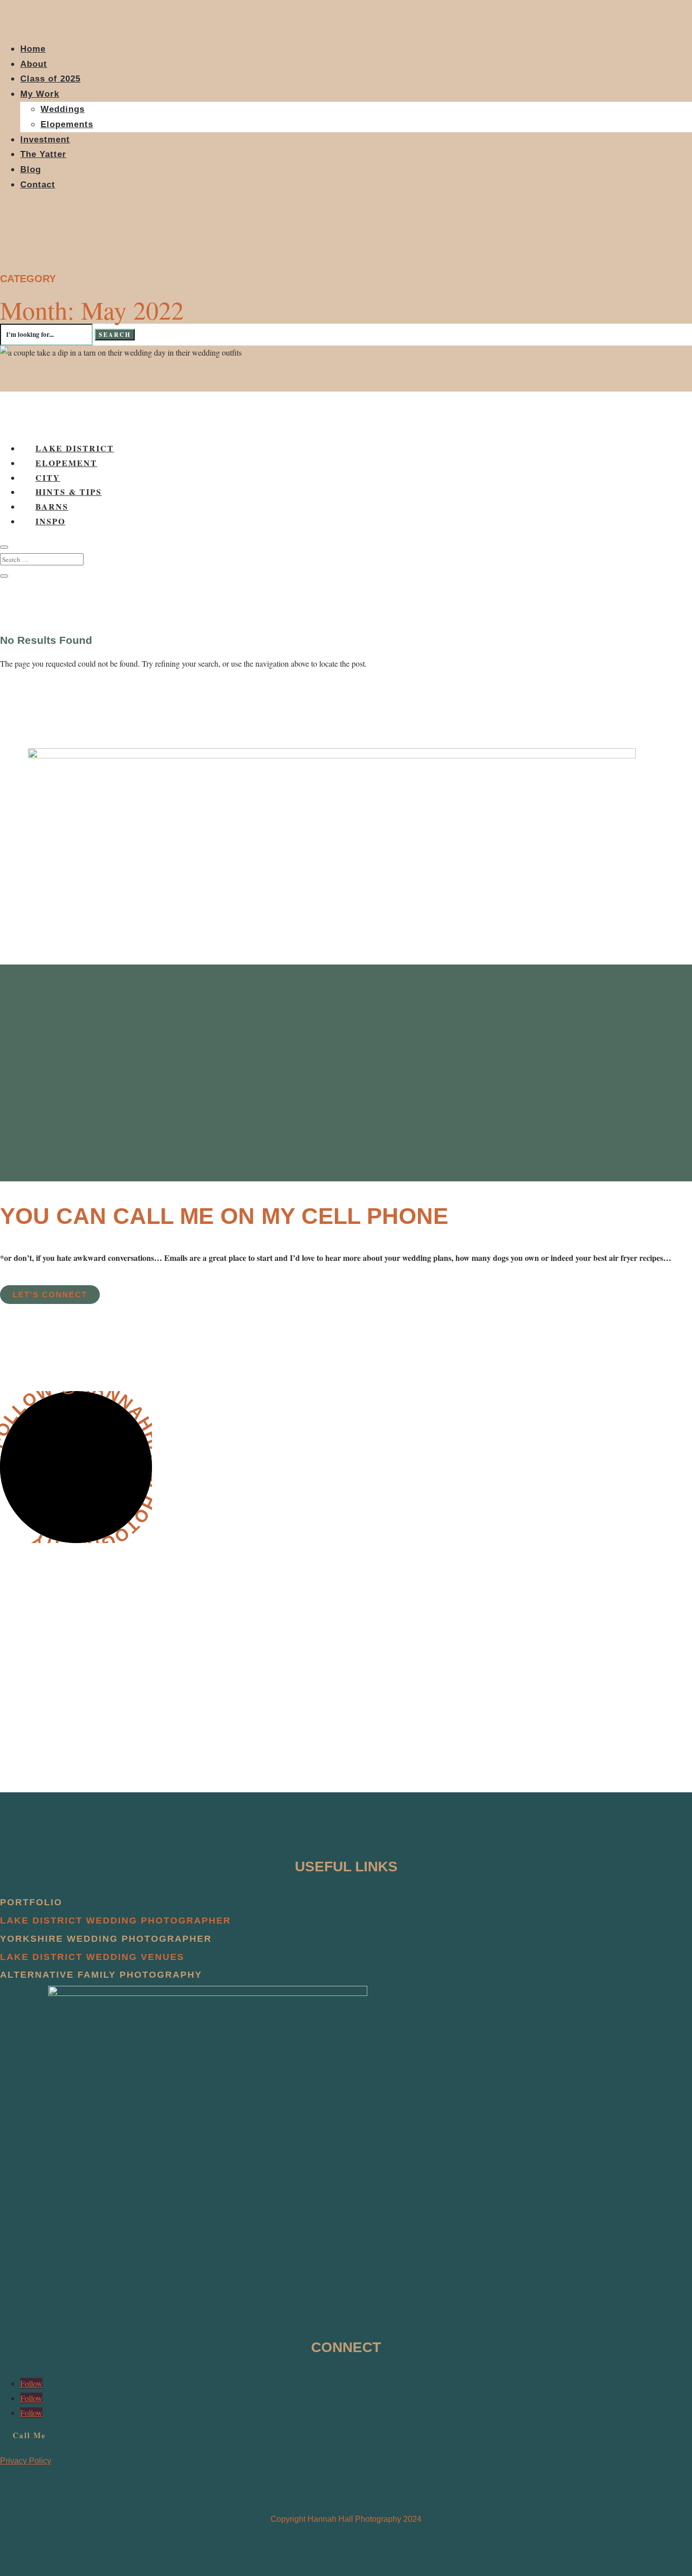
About (34, 64)
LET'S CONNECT (50, 1295)
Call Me (29, 2435)
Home (33, 49)
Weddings (63, 109)
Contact (38, 185)
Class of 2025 (50, 79)
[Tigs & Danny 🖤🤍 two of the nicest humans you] (582, 1617)
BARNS (52, 506)
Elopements (67, 124)
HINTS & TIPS (69, 492)
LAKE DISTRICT (75, 448)
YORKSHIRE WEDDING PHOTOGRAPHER (106, 1939)
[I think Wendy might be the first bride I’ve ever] (267, 1610)
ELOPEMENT (66, 463)
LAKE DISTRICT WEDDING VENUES (92, 1957)
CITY (48, 477)
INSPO (50, 521)
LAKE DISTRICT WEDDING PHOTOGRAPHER (116, 1920)
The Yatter (43, 154)
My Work (40, 94)
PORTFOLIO (31, 1902)
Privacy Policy (26, 2461)
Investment (45, 140)
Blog (31, 169)
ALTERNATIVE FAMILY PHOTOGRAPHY (101, 1975)
